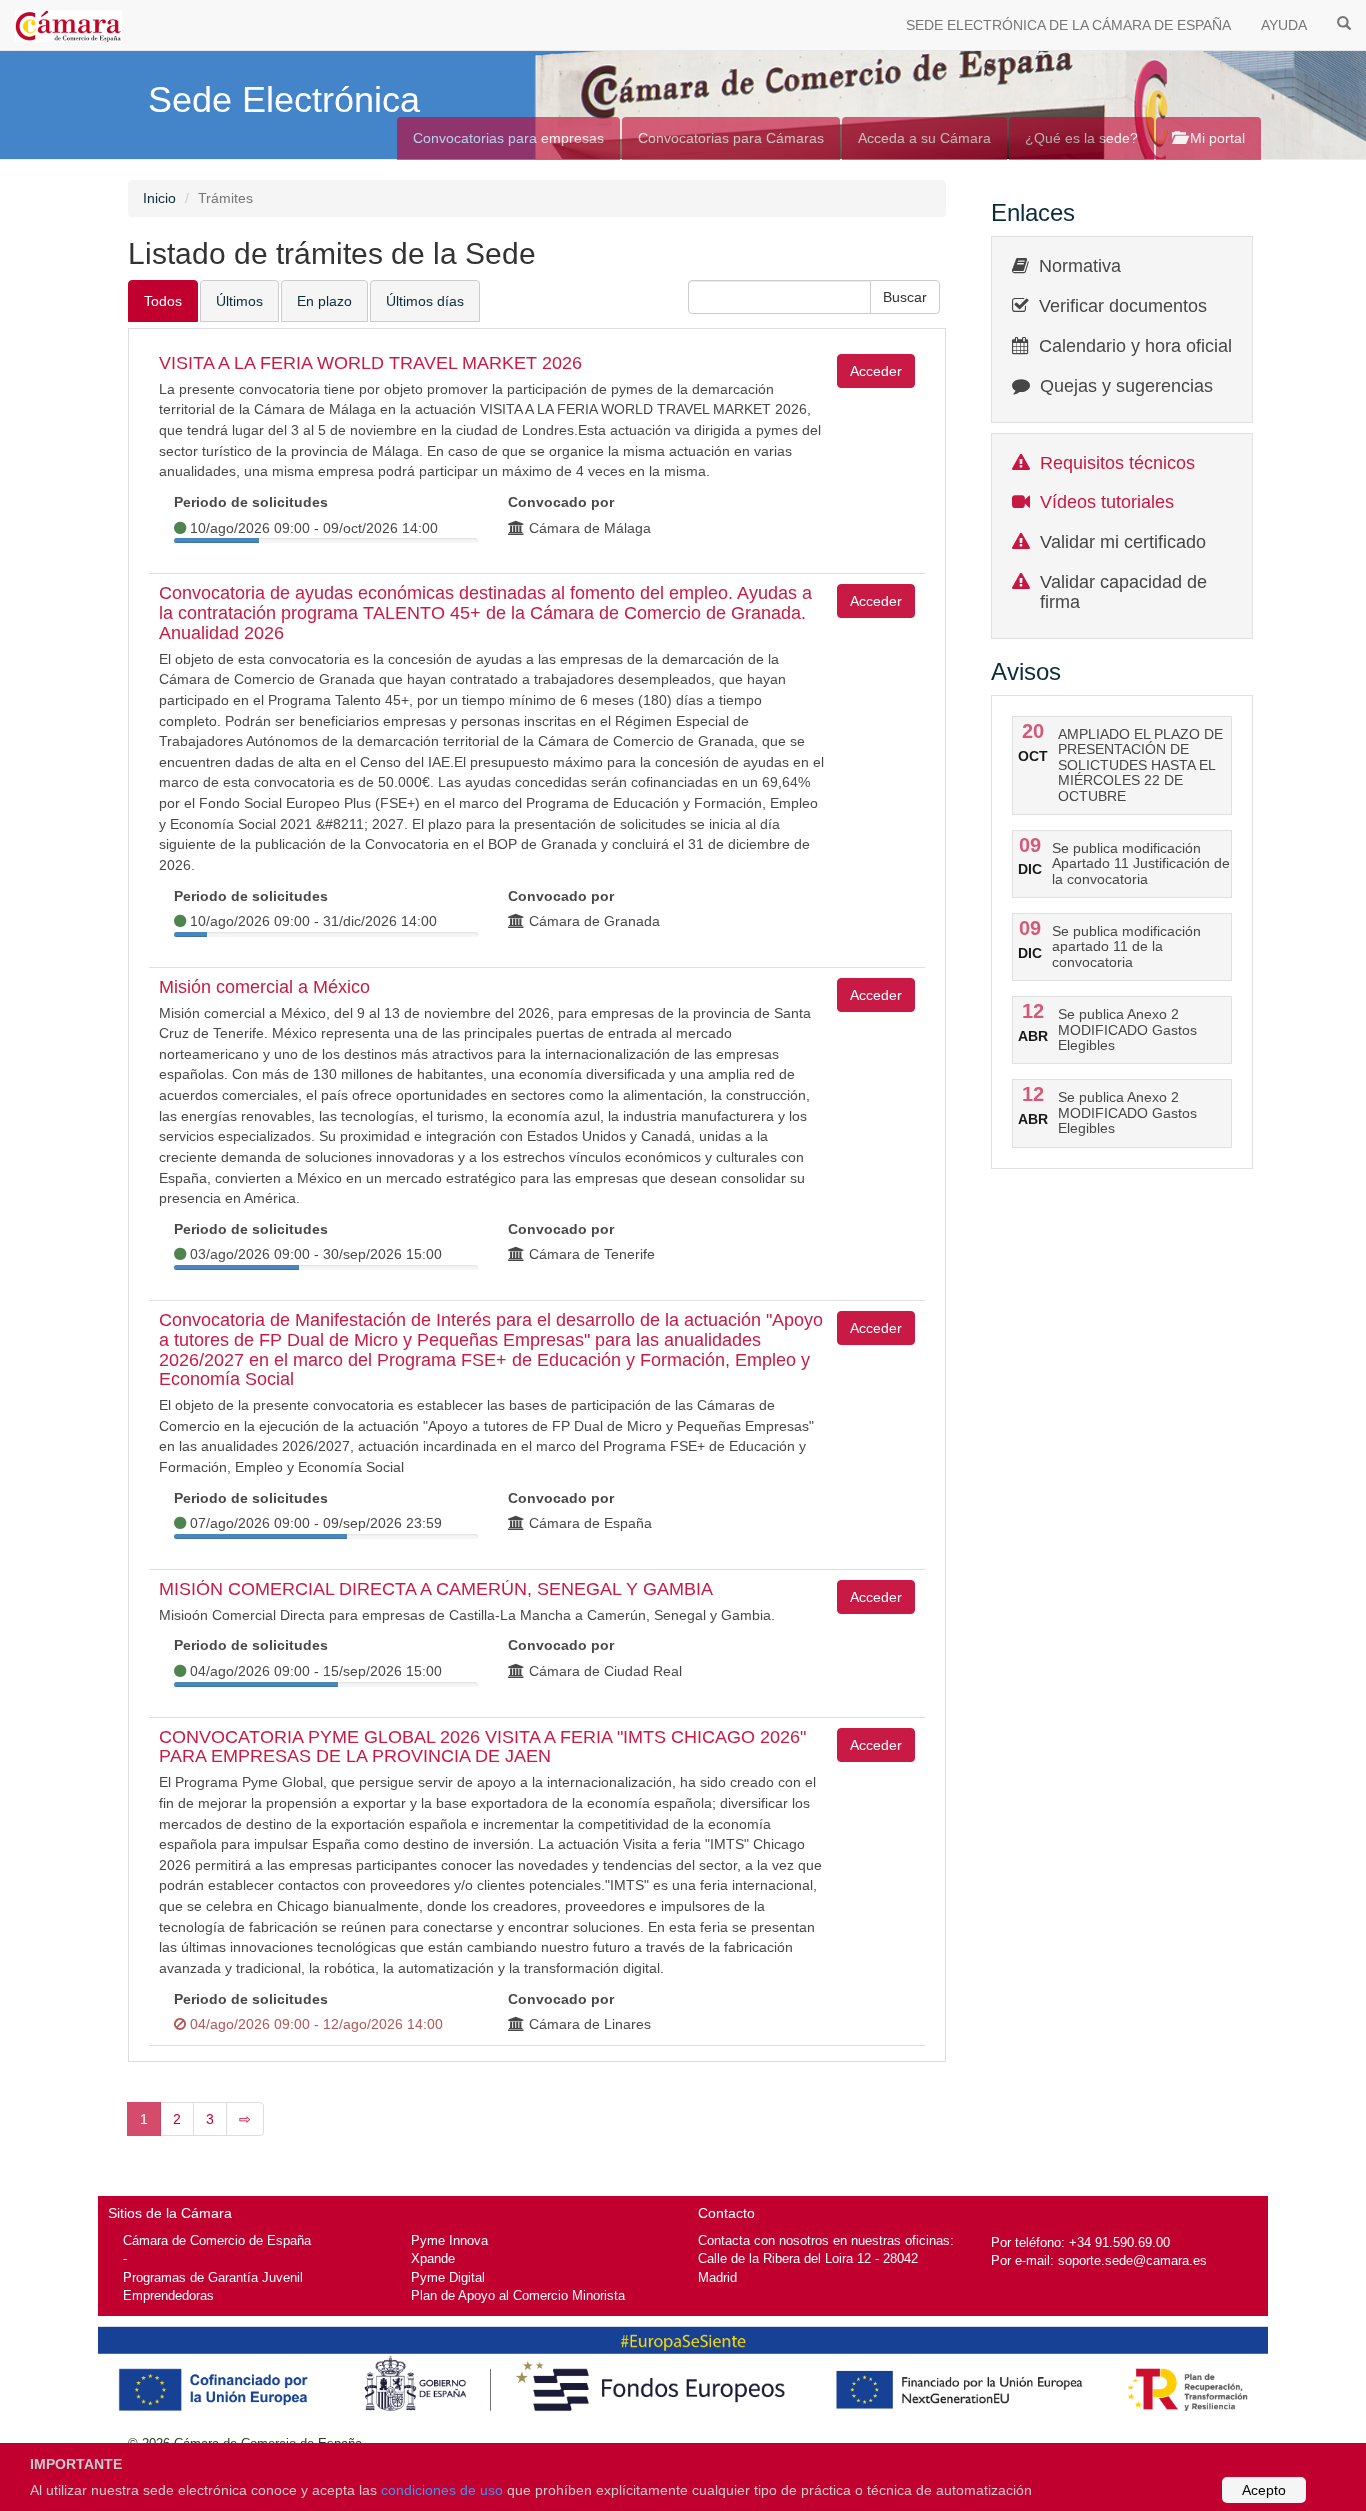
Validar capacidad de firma (1123, 592)
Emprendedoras (168, 2295)
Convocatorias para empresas (508, 138)
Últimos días (425, 301)
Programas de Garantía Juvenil (213, 2277)
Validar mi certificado (1123, 542)
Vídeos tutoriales (1107, 502)
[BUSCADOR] (1344, 22)
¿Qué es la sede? (1081, 138)
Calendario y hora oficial (1135, 346)
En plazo (324, 301)
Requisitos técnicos (1117, 463)
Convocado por (561, 502)
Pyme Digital (448, 2277)
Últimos (239, 301)
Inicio (159, 198)
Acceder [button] (876, 371)
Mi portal (1215, 138)
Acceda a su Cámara (924, 138)
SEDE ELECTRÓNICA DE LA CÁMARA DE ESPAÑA (1068, 25)
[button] (905, 297)
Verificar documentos (1123, 306)
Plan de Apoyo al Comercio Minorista (518, 2295)
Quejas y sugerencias (1126, 386)
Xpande (433, 2258)
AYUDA (1284, 25)
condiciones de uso (442, 2490)
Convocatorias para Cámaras (731, 138)
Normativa (1080, 266)
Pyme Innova (449, 2240)
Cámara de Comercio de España (217, 2240)
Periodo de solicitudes (251, 502)
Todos (163, 301)
